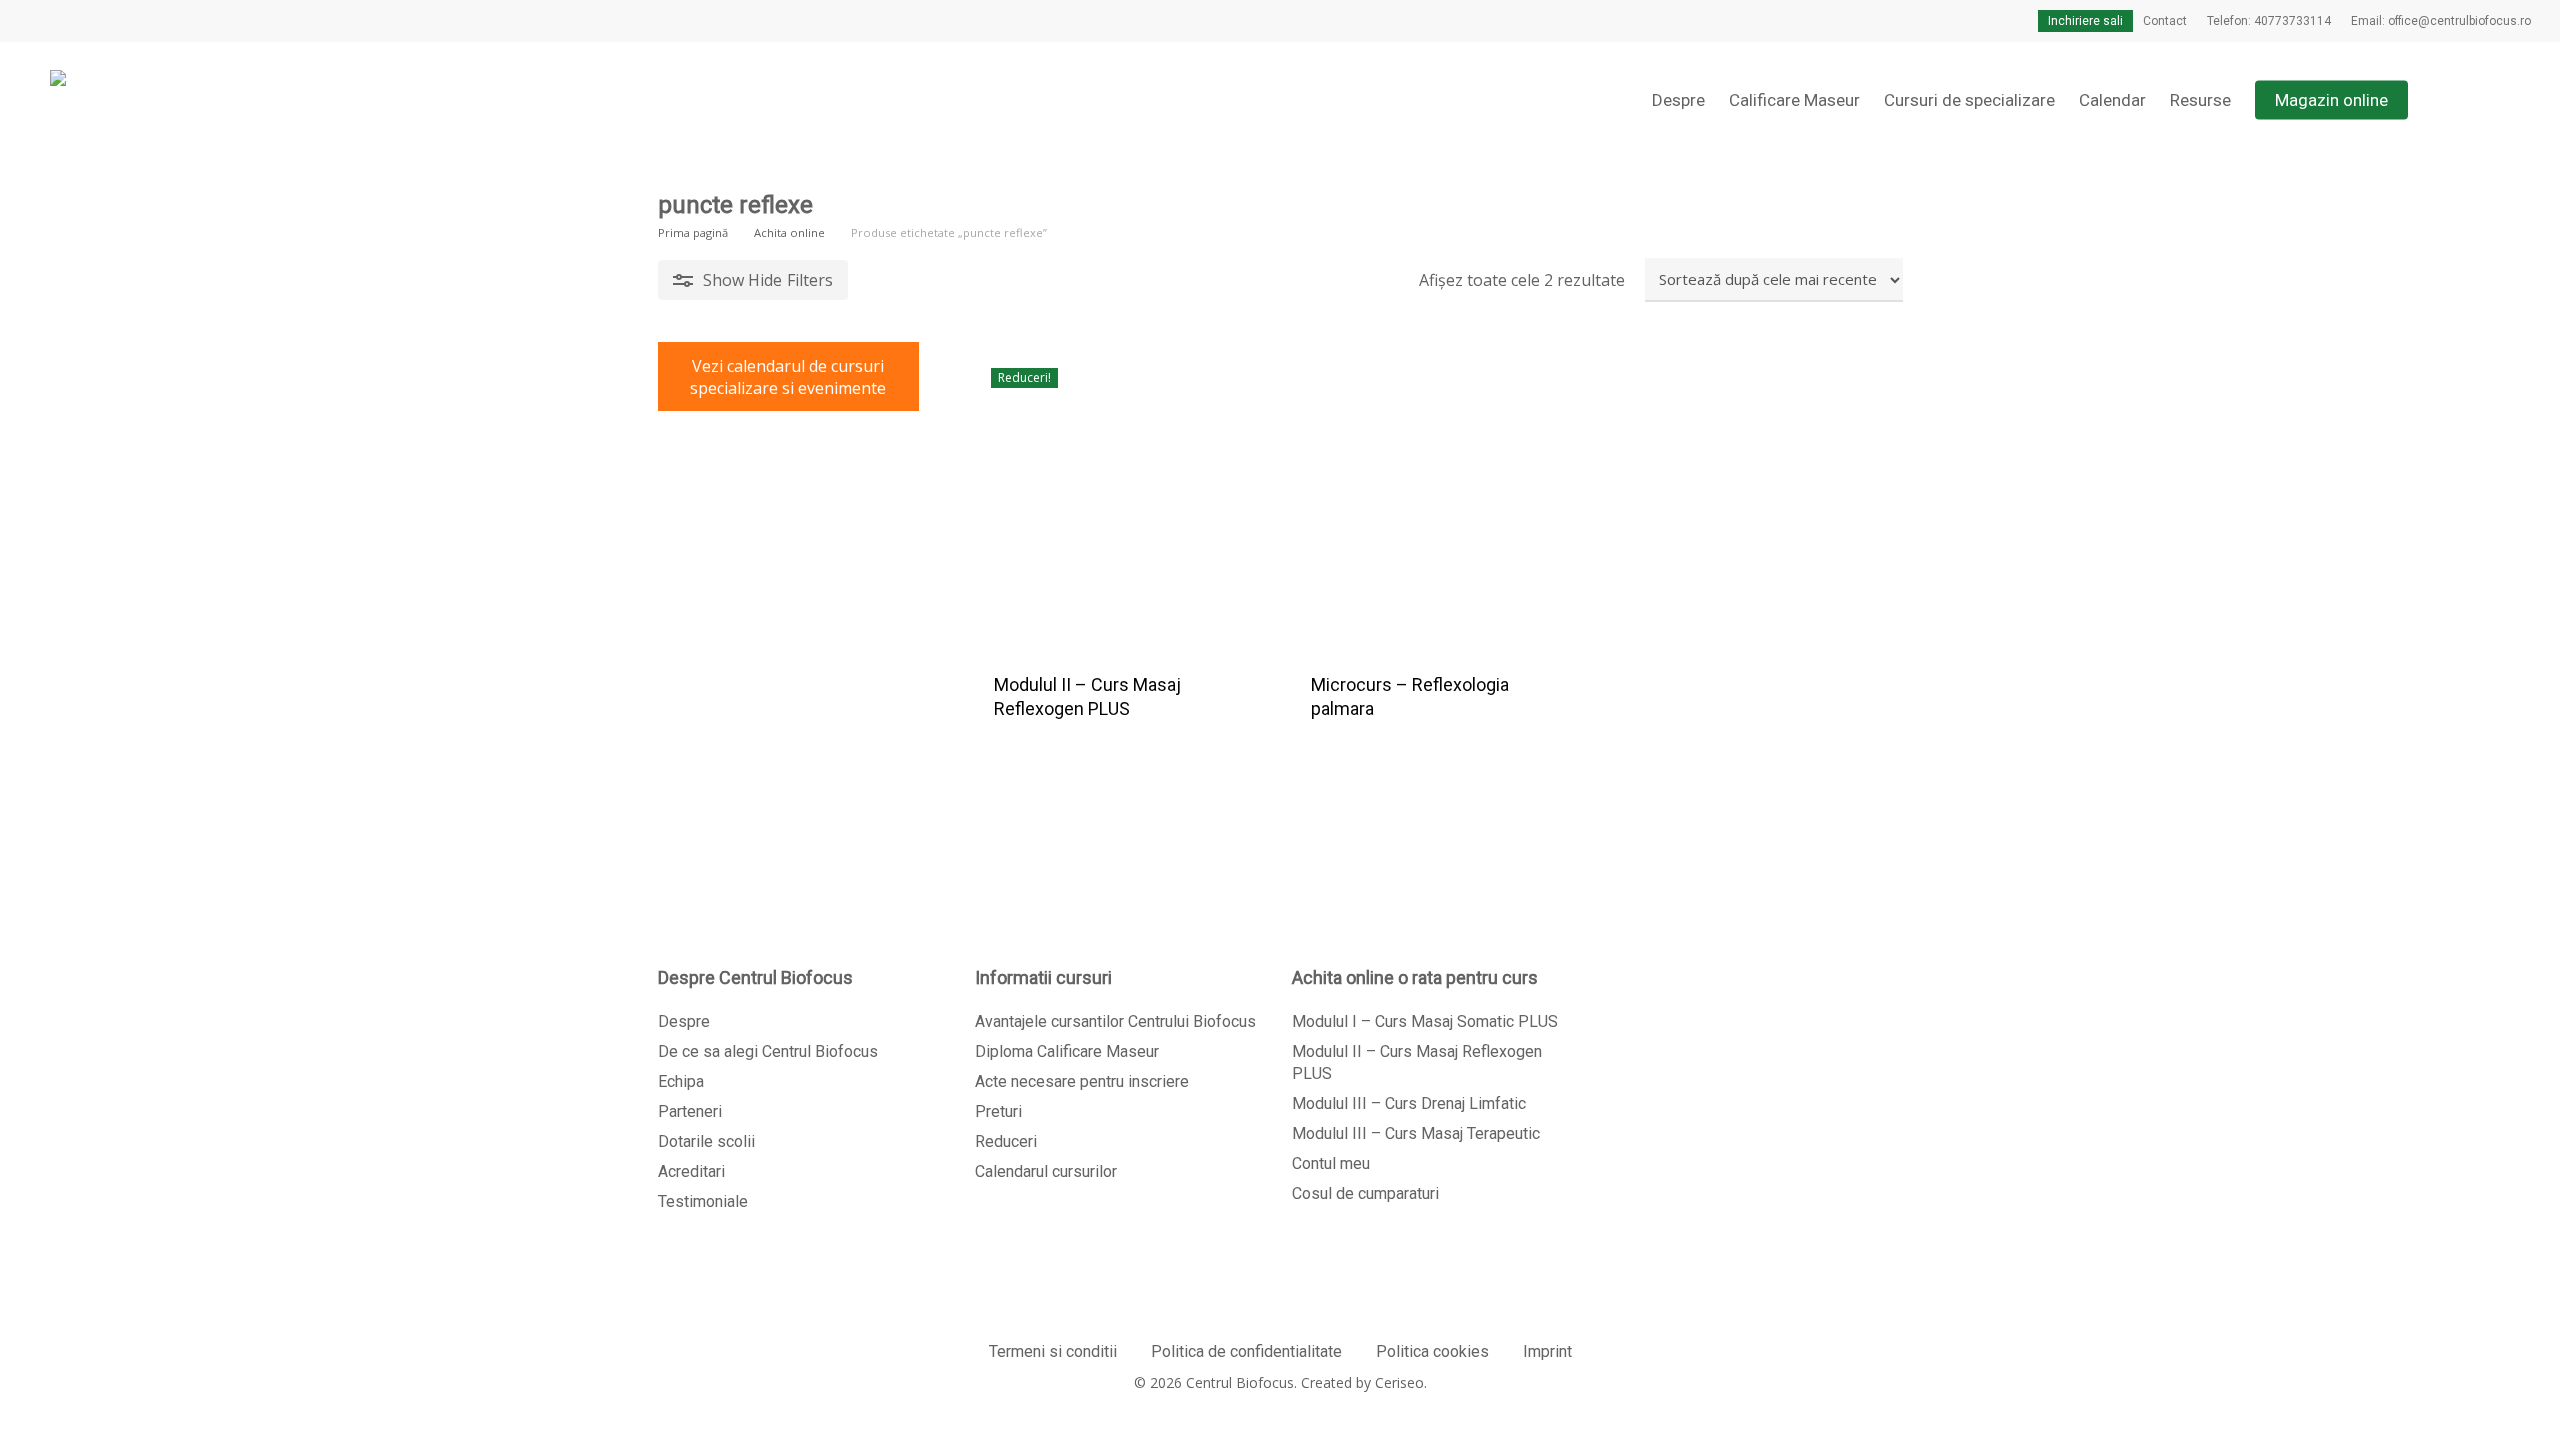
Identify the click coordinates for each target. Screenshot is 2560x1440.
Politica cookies (1432, 1351)
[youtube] (99, 21)
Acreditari (691, 1171)
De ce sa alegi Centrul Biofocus (768, 1051)
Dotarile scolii (706, 1141)
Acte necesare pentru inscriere (1082, 1081)
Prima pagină (693, 232)
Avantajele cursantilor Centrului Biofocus (1115, 1021)
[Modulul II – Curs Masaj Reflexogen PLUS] (1118, 495)
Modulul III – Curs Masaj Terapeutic (1416, 1133)
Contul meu (1331, 1163)
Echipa (681, 1081)
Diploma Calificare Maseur (1067, 1051)
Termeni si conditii (1053, 1351)
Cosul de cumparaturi (1365, 1193)
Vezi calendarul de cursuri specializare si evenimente (788, 377)
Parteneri (690, 1111)
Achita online (789, 232)
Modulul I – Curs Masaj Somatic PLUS (1425, 1021)
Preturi (998, 1111)
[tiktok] (162, 21)
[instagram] (131, 21)
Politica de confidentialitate (1246, 1351)
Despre (684, 1021)
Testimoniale (703, 1201)
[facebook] (35, 21)
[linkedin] (67, 21)
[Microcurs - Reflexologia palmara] (1435, 495)
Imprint (1547, 1351)
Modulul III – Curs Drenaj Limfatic (1409, 1103)
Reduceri (1006, 1141)
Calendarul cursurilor (1046, 1171)
